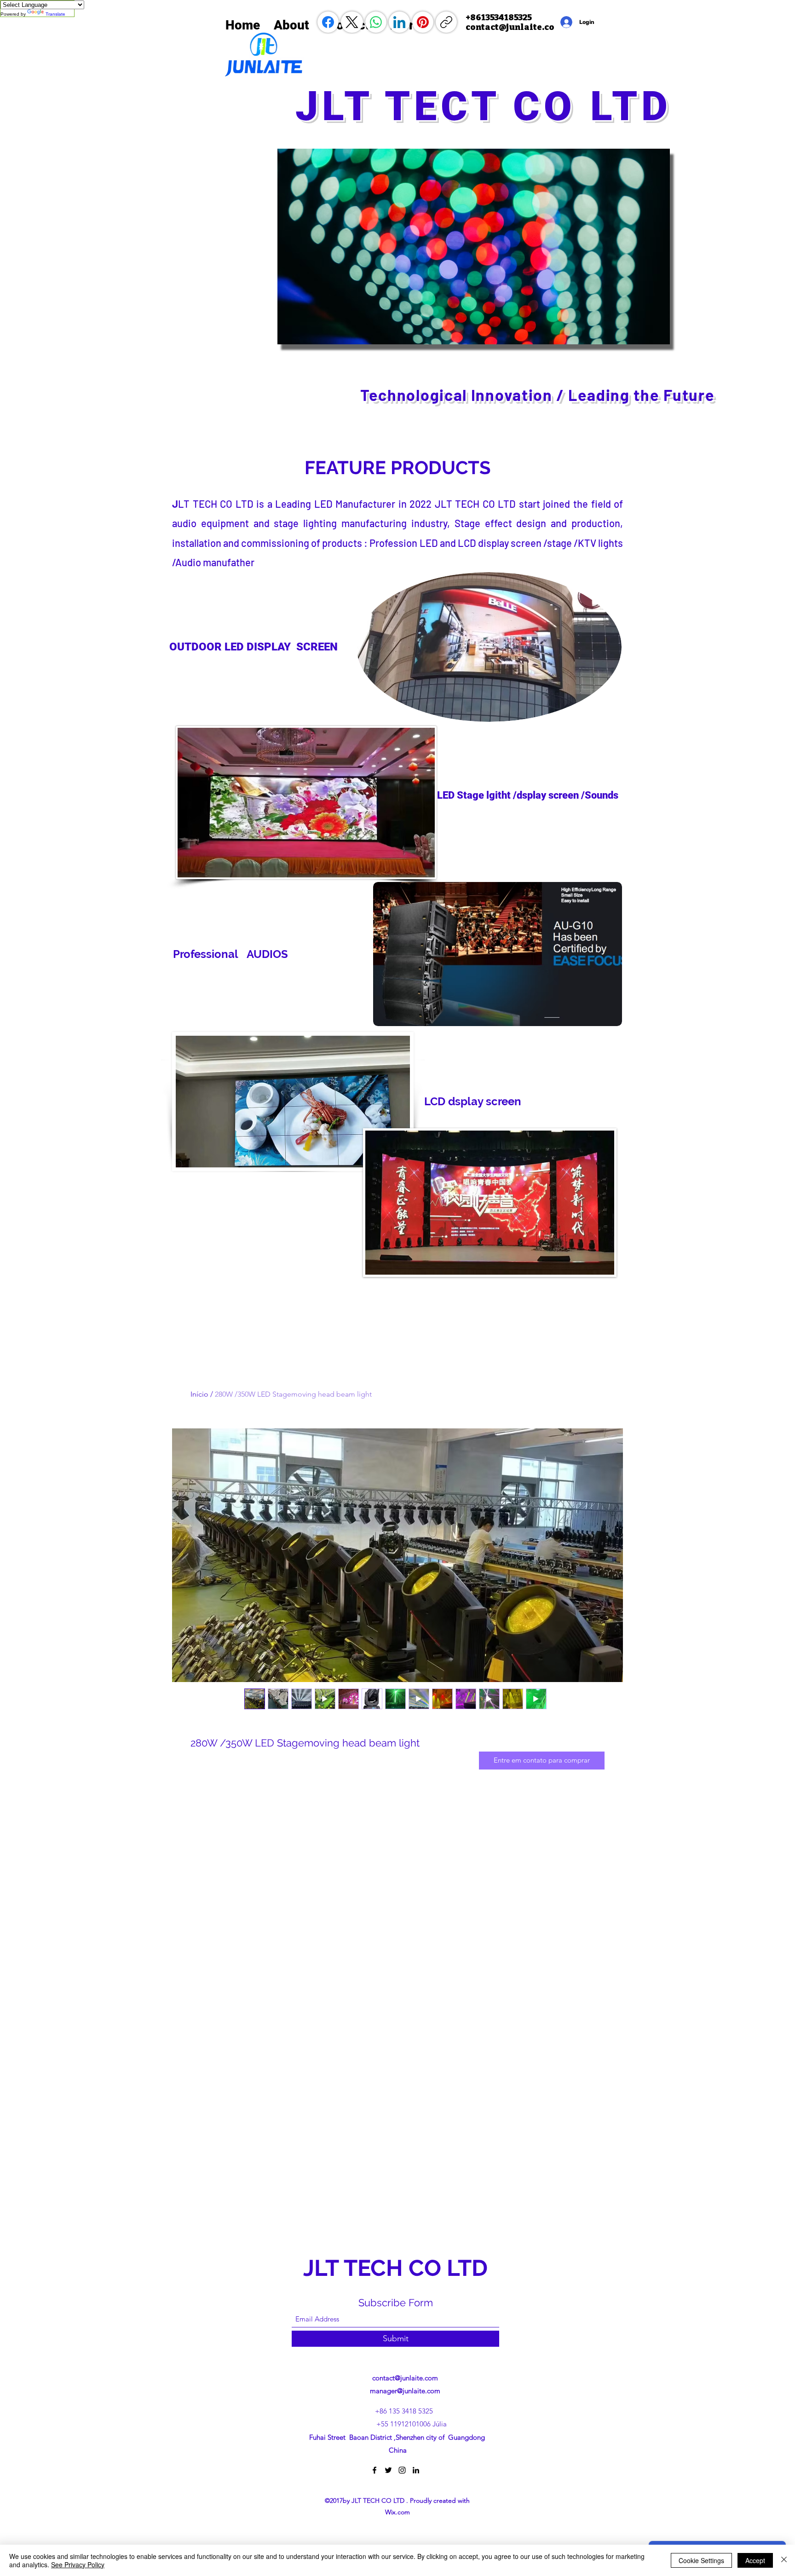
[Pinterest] (423, 22)
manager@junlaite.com (405, 2391)
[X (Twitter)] (352, 22)
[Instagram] (402, 2470)
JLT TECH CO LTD (398, 2268)
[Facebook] (328, 22)
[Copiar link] (446, 22)
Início (199, 1394)
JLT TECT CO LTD (491, 106)
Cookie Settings (701, 2560)
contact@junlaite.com (405, 2378)
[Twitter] (388, 2470)
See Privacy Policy (78, 2564)
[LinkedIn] (399, 22)
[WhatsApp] (376, 22)
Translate (55, 14)
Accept (755, 2560)
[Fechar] (784, 2560)
